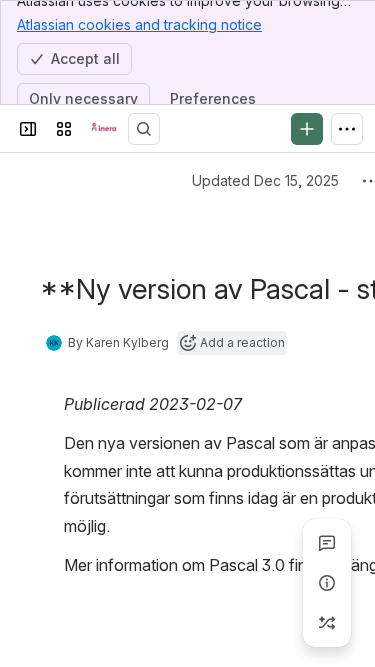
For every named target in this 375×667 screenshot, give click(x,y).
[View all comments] (327, 543)
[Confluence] (104, 129)
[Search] (144, 129)
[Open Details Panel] (327, 583)
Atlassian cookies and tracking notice (139, 24)
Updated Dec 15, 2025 (265, 180)
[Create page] (327, 623)
